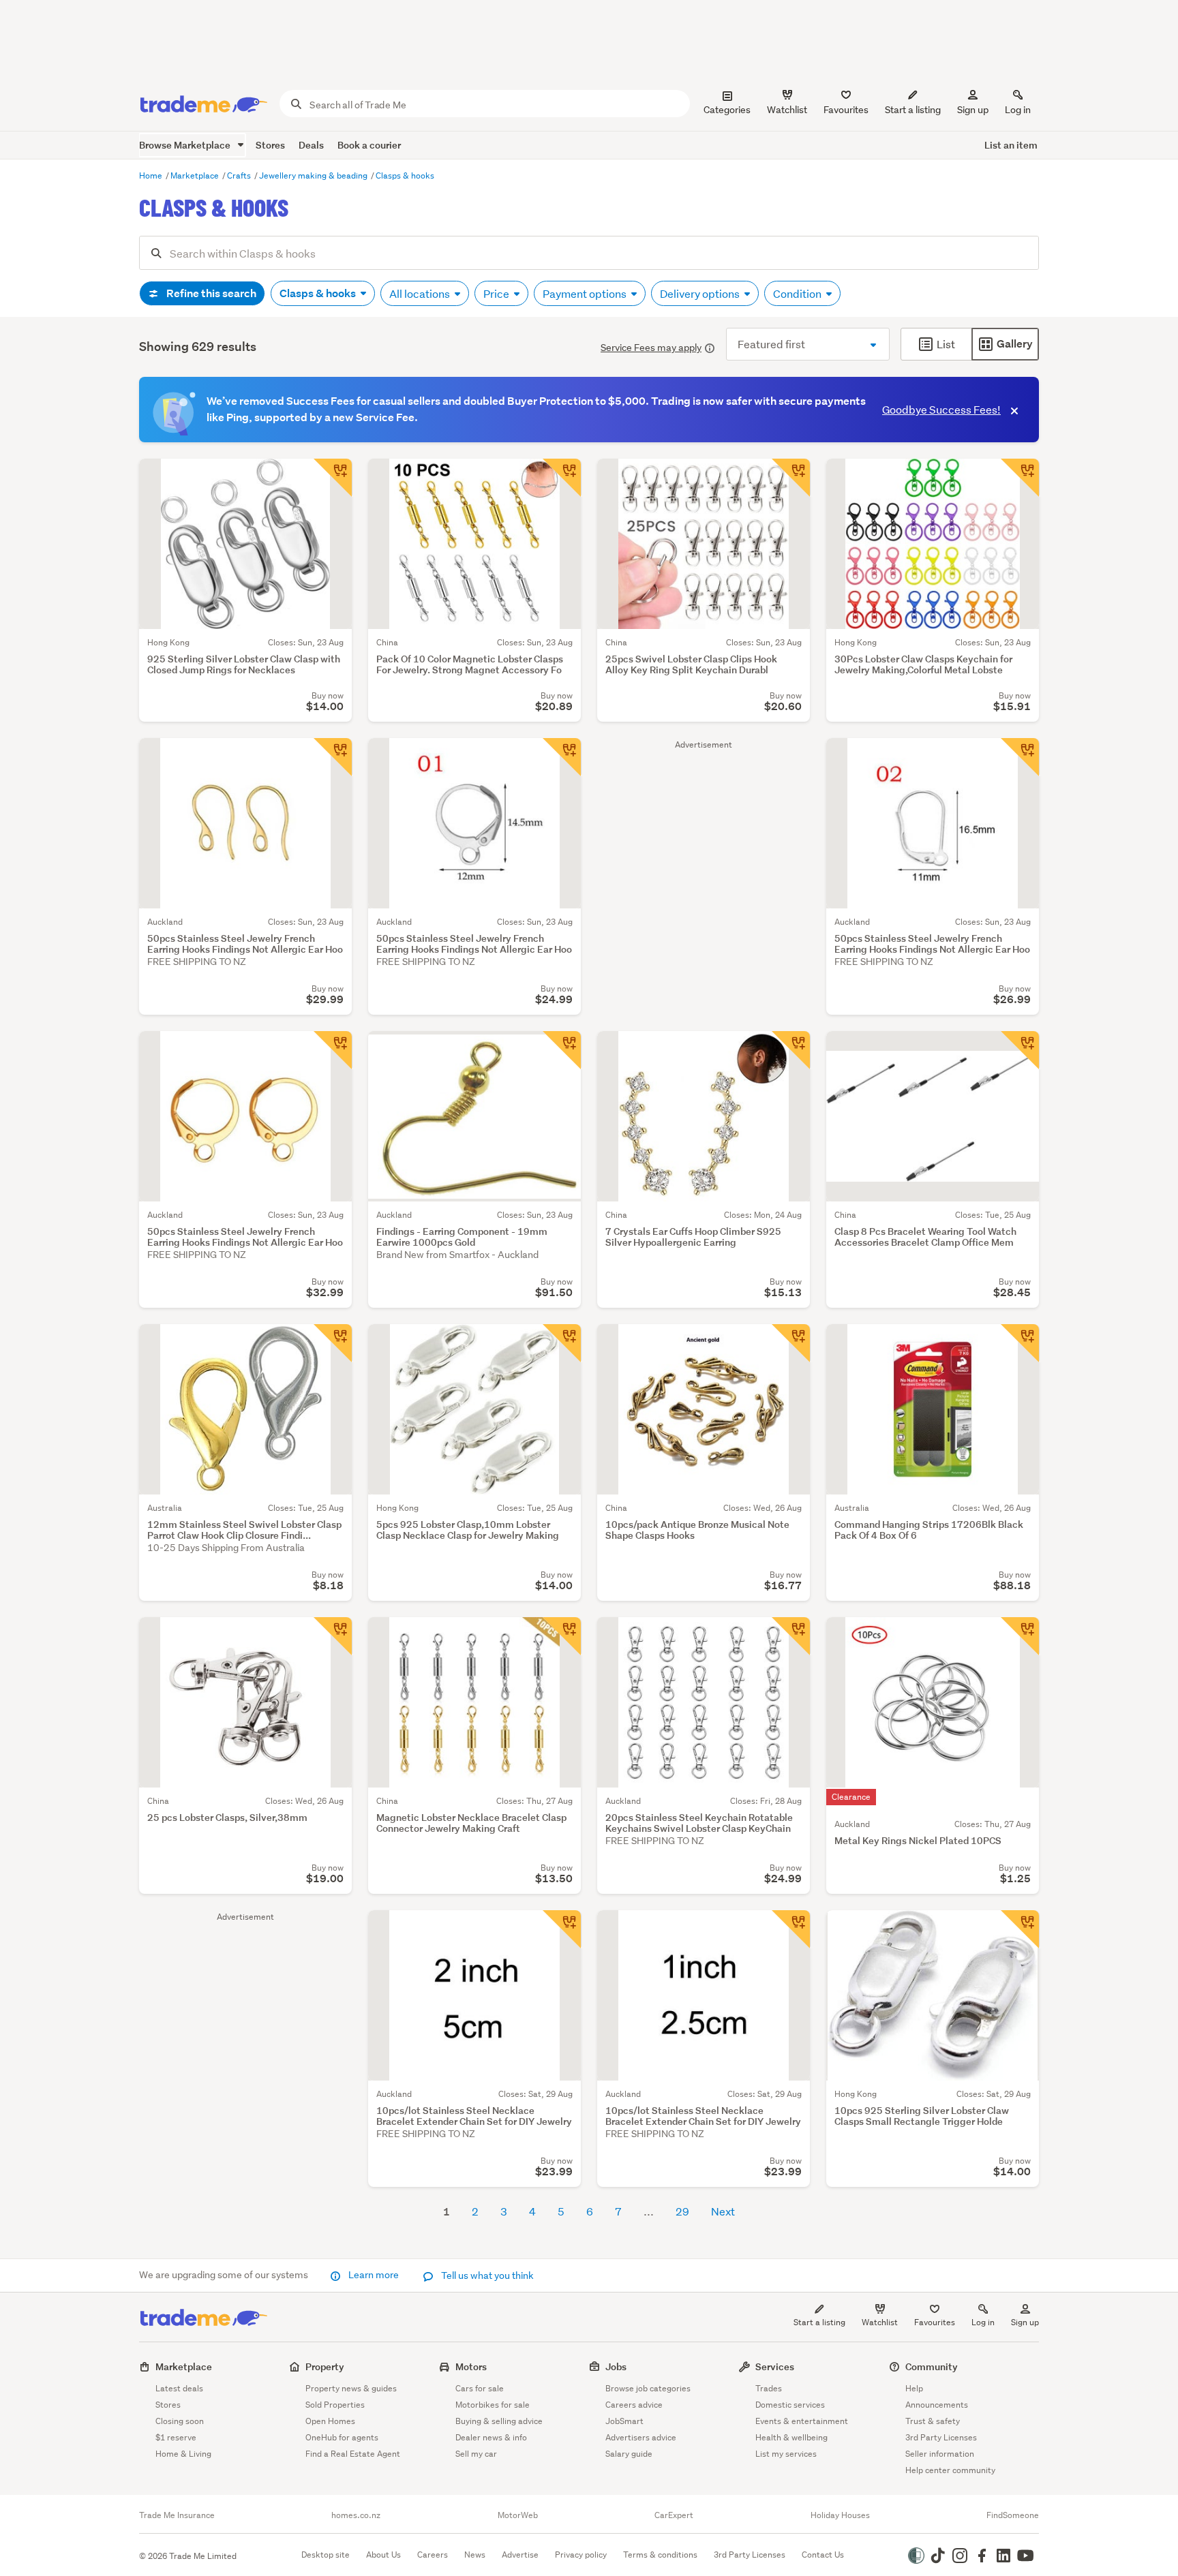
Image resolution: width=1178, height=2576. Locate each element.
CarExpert (674, 2515)
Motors (471, 2366)
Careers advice (634, 2405)
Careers (433, 2555)
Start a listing (819, 2322)
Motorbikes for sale (493, 2405)
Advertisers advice (641, 2437)
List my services (786, 2454)
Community (932, 2366)
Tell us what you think (486, 2275)
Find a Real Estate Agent (353, 2454)
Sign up (973, 110)
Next (723, 2211)
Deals (311, 145)
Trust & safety (933, 2421)
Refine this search (210, 293)
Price (497, 293)
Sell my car (476, 2454)
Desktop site (326, 2555)
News (475, 2555)
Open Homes (330, 2421)
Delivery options (701, 293)
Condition (798, 293)
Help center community (950, 2470)
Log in (1018, 110)
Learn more (374, 2275)
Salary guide (629, 2454)
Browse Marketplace (186, 145)
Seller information (940, 2454)
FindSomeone (1013, 2515)
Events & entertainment (802, 2421)
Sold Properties (335, 2405)
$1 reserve (176, 2437)
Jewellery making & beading (314, 175)
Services (775, 2366)
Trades (769, 2388)
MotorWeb (518, 2515)
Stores (270, 145)
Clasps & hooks (405, 175)
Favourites (935, 2322)
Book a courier (369, 145)
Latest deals (179, 2388)
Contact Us (823, 2555)
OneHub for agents (342, 2437)
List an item (1011, 145)
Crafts (240, 175)
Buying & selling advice (499, 2421)
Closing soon (180, 2421)
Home (152, 175)
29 (682, 2211)
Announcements (937, 2405)
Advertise (520, 2555)
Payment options (586, 293)
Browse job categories (648, 2388)
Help (914, 2388)
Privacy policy (581, 2555)
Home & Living (183, 2454)
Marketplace (196, 175)
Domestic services (790, 2405)
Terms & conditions (660, 2555)
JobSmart (624, 2421)
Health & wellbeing (791, 2437)
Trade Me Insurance (177, 2515)
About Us (383, 2555)
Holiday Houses (840, 2515)
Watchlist (880, 2322)
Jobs (616, 2366)
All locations (421, 293)
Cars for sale (480, 2388)
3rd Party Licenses (941, 2437)
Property (325, 2366)
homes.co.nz (356, 2515)
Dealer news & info (491, 2437)
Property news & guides (351, 2388)
